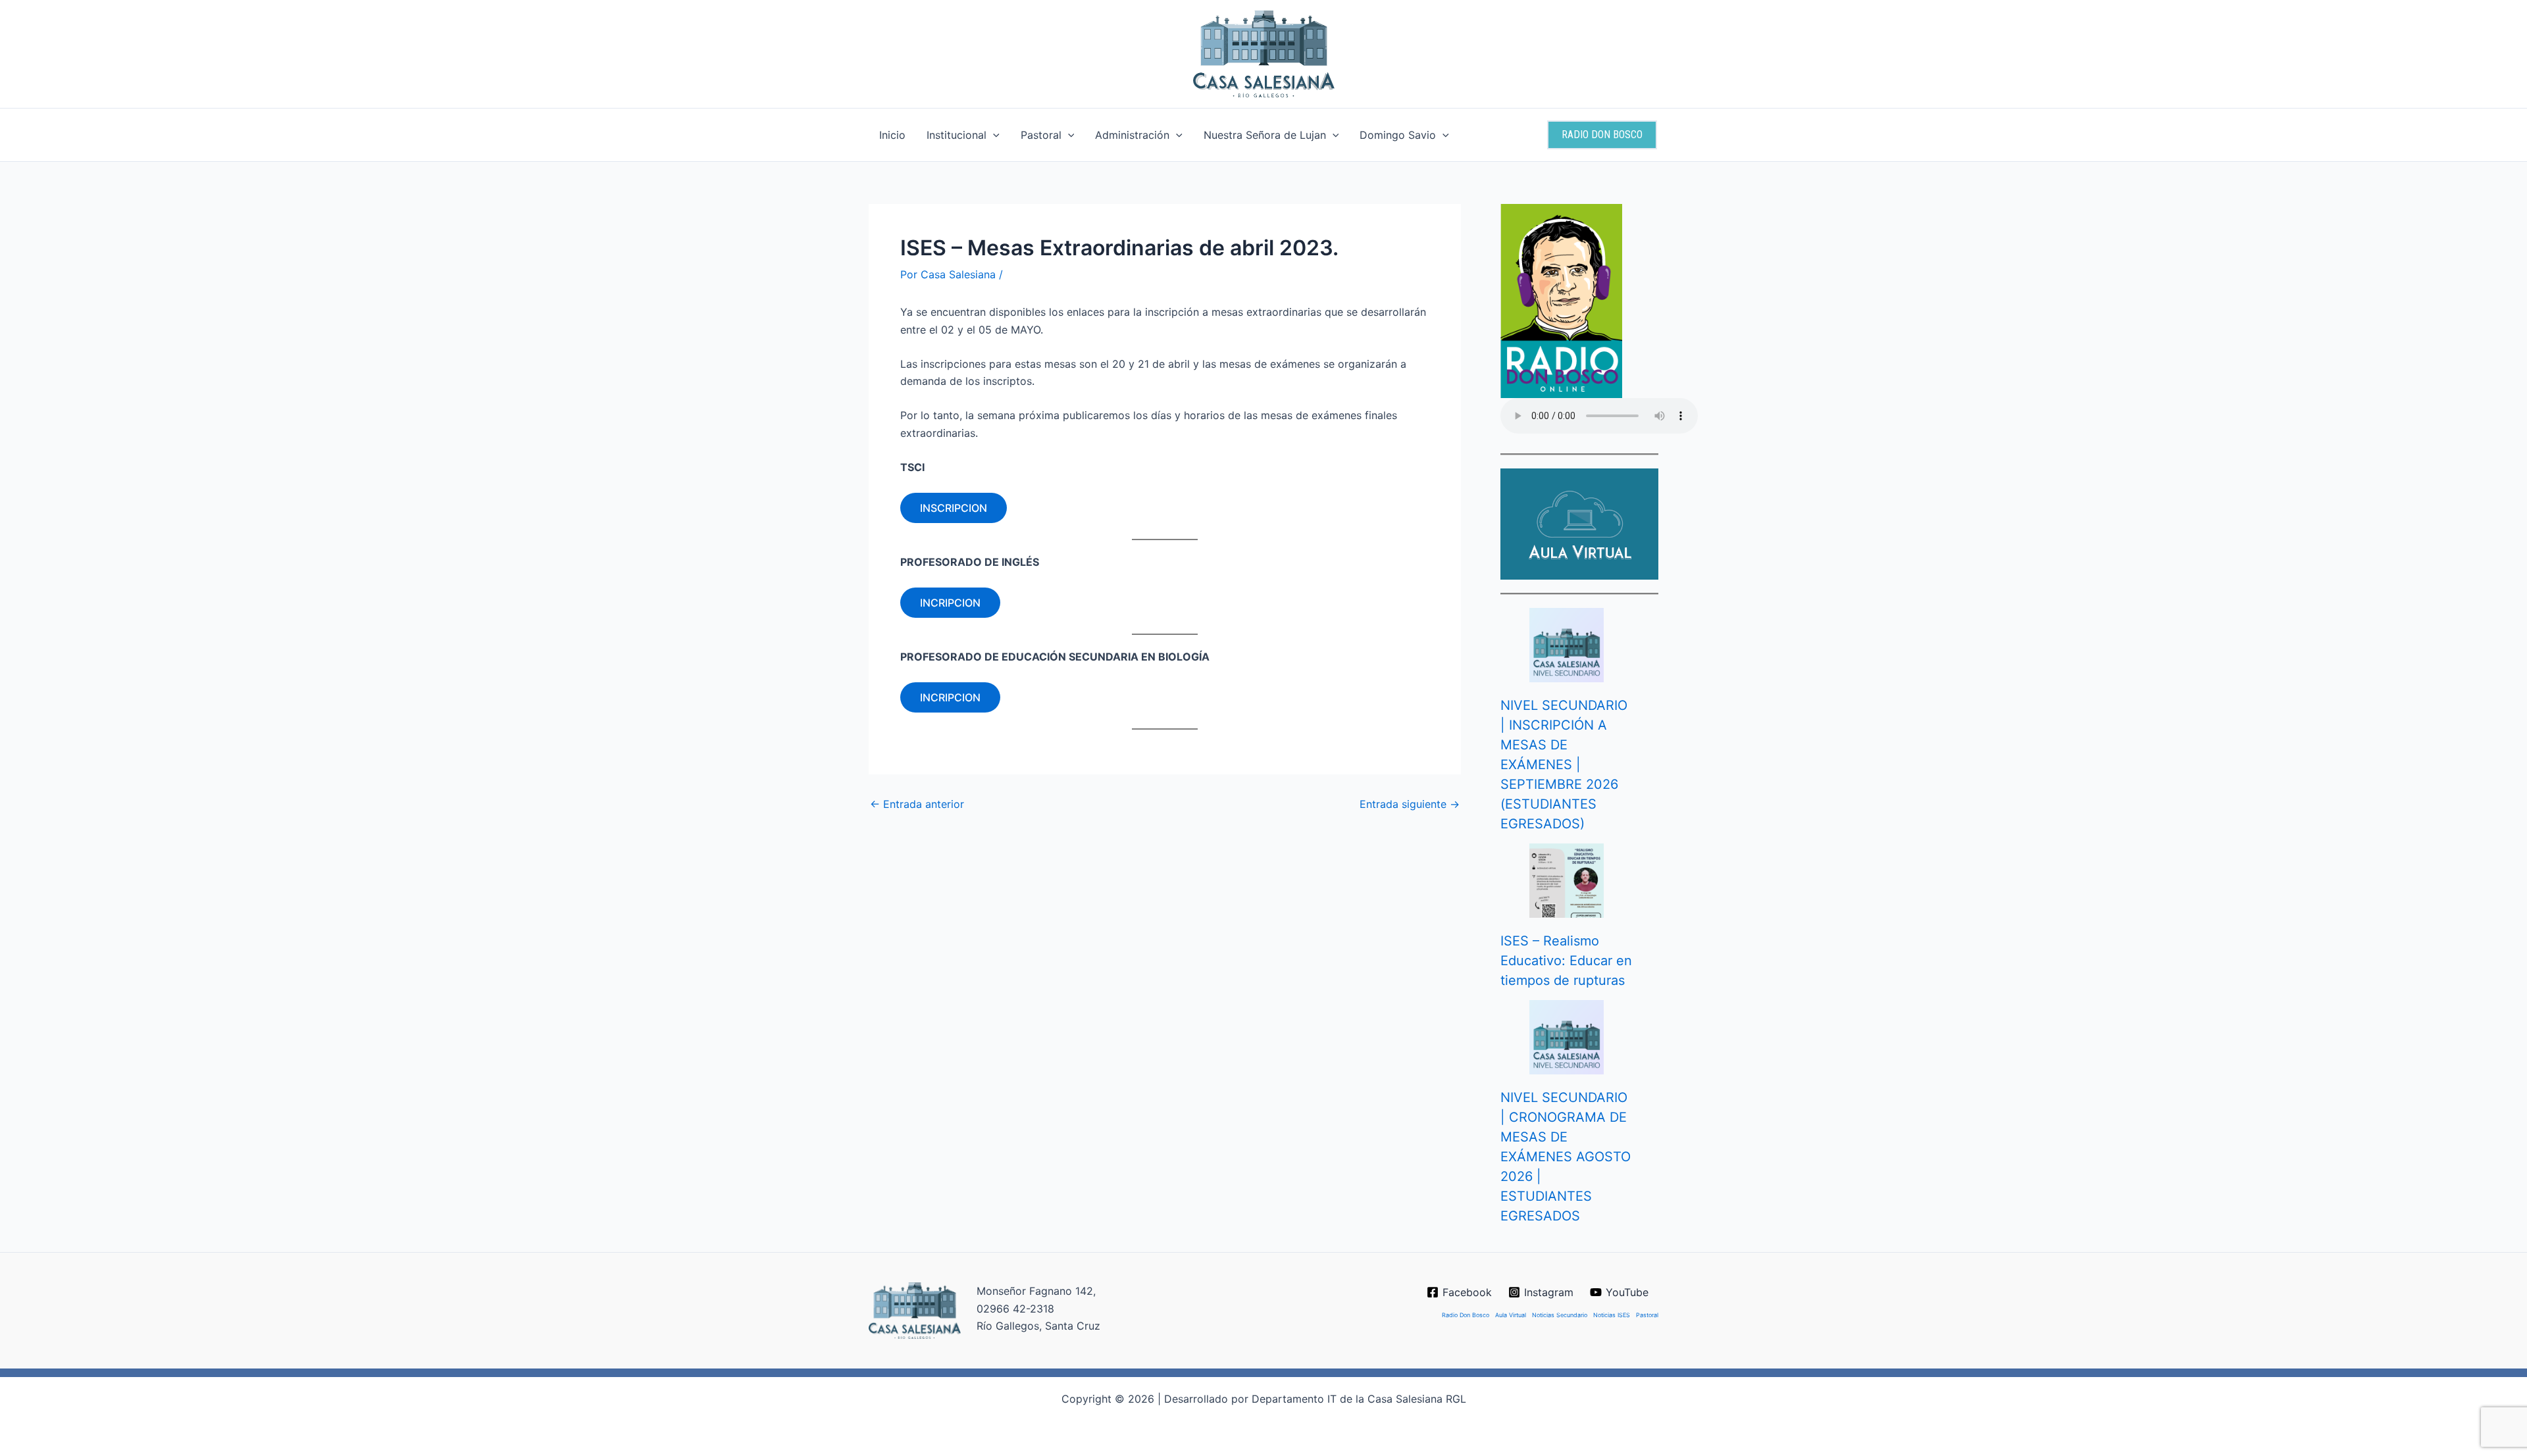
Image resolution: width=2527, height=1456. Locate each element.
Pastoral (1041, 135)
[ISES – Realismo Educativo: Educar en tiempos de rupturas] (1567, 881)
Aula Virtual (1511, 1315)
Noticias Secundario (1560, 1315)
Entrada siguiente (1410, 804)
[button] (993, 135)
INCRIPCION (950, 603)
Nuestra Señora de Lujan (1265, 135)
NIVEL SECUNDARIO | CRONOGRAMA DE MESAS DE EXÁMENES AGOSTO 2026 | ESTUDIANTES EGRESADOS (1566, 1157)
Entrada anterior (917, 804)
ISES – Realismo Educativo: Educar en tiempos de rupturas (1566, 961)
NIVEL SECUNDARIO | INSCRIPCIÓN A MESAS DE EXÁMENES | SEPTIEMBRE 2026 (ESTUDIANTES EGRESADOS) (1564, 765)
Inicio (892, 135)
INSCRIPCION (954, 508)
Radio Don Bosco (1466, 1315)
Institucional (957, 135)
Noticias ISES (1612, 1315)
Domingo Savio (1398, 135)
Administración (1132, 135)
